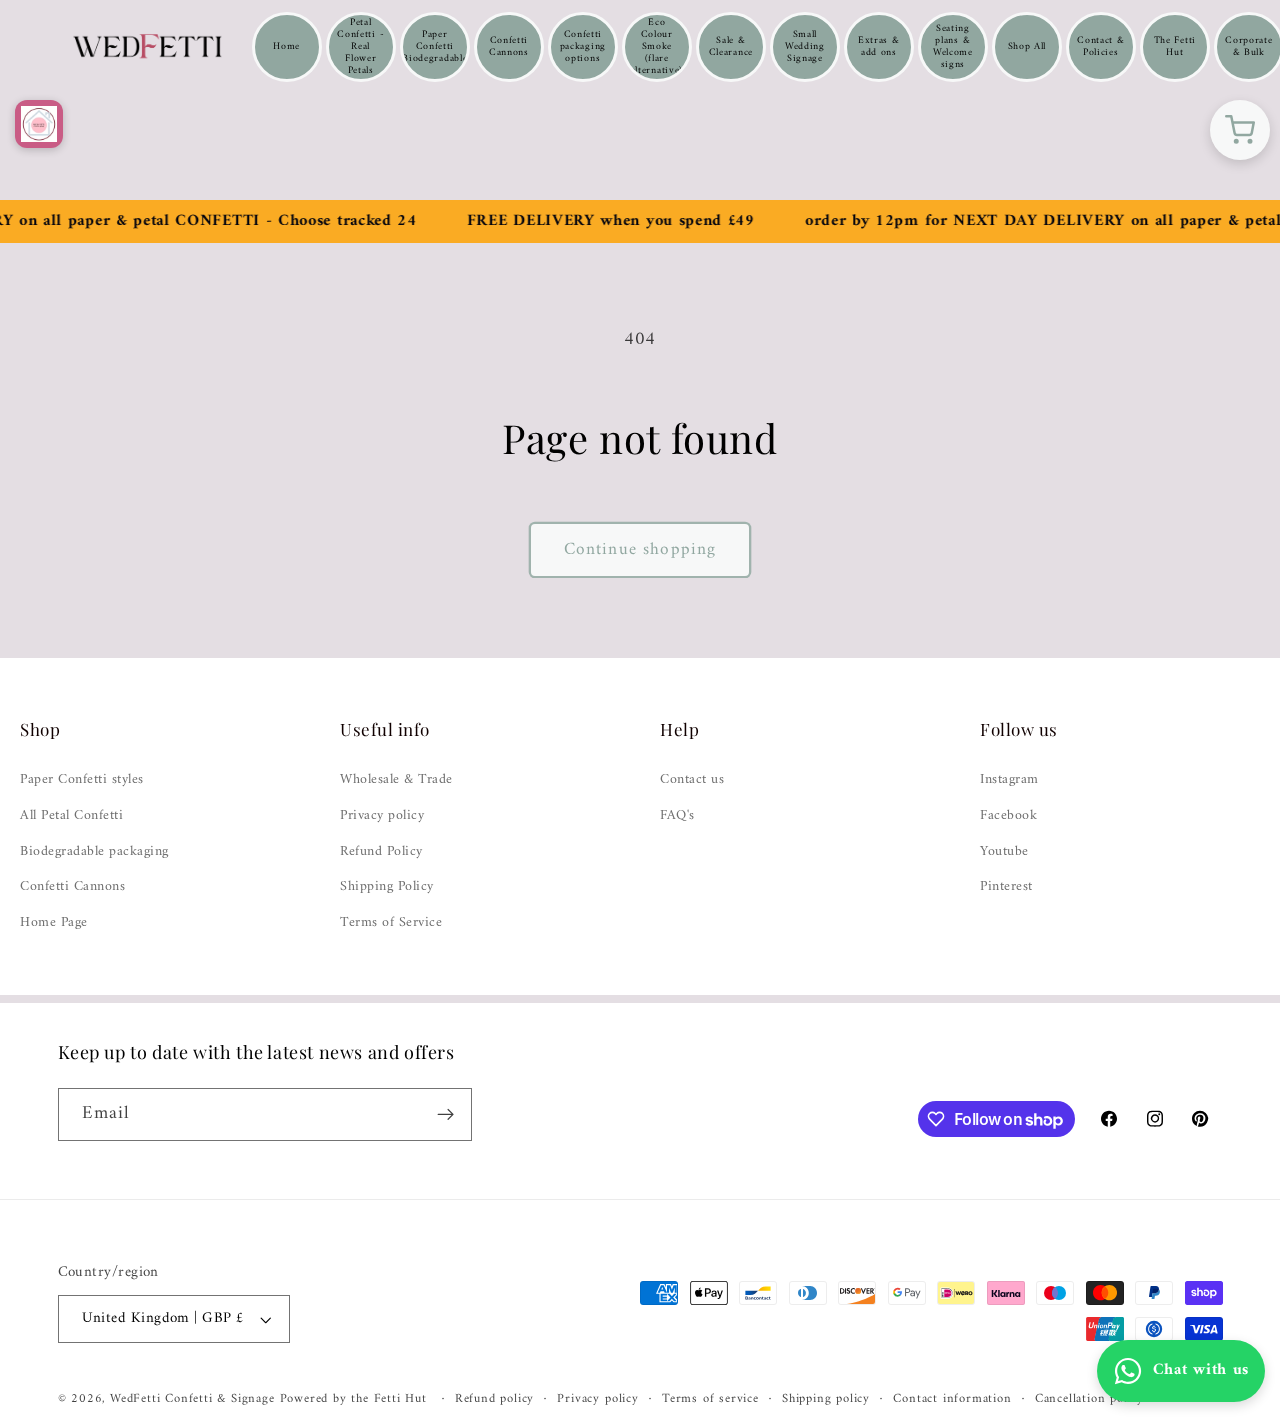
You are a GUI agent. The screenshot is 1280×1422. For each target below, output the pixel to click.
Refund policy (494, 1399)
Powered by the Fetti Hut (356, 1399)
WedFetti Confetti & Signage (195, 1399)
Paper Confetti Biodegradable (434, 46)
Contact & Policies (1100, 46)
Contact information (952, 1399)
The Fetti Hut (1175, 46)
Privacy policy (382, 816)
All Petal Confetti (71, 816)
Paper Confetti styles (82, 780)
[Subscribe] (445, 1115)
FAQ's (677, 816)
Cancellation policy (1089, 1399)
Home (286, 46)
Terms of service (710, 1399)
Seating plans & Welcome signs (953, 46)
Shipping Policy (387, 887)
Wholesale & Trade (396, 780)
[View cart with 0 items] (1240, 130)
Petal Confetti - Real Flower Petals (360, 46)
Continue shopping (640, 550)
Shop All (1027, 46)
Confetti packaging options (583, 46)
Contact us (692, 780)
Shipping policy (826, 1399)
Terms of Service (391, 923)
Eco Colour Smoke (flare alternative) (657, 46)
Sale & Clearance (731, 46)
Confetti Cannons (509, 46)
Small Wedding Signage (805, 46)
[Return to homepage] (39, 124)
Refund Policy (381, 852)
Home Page (54, 923)
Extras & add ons (879, 46)
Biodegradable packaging (94, 852)
